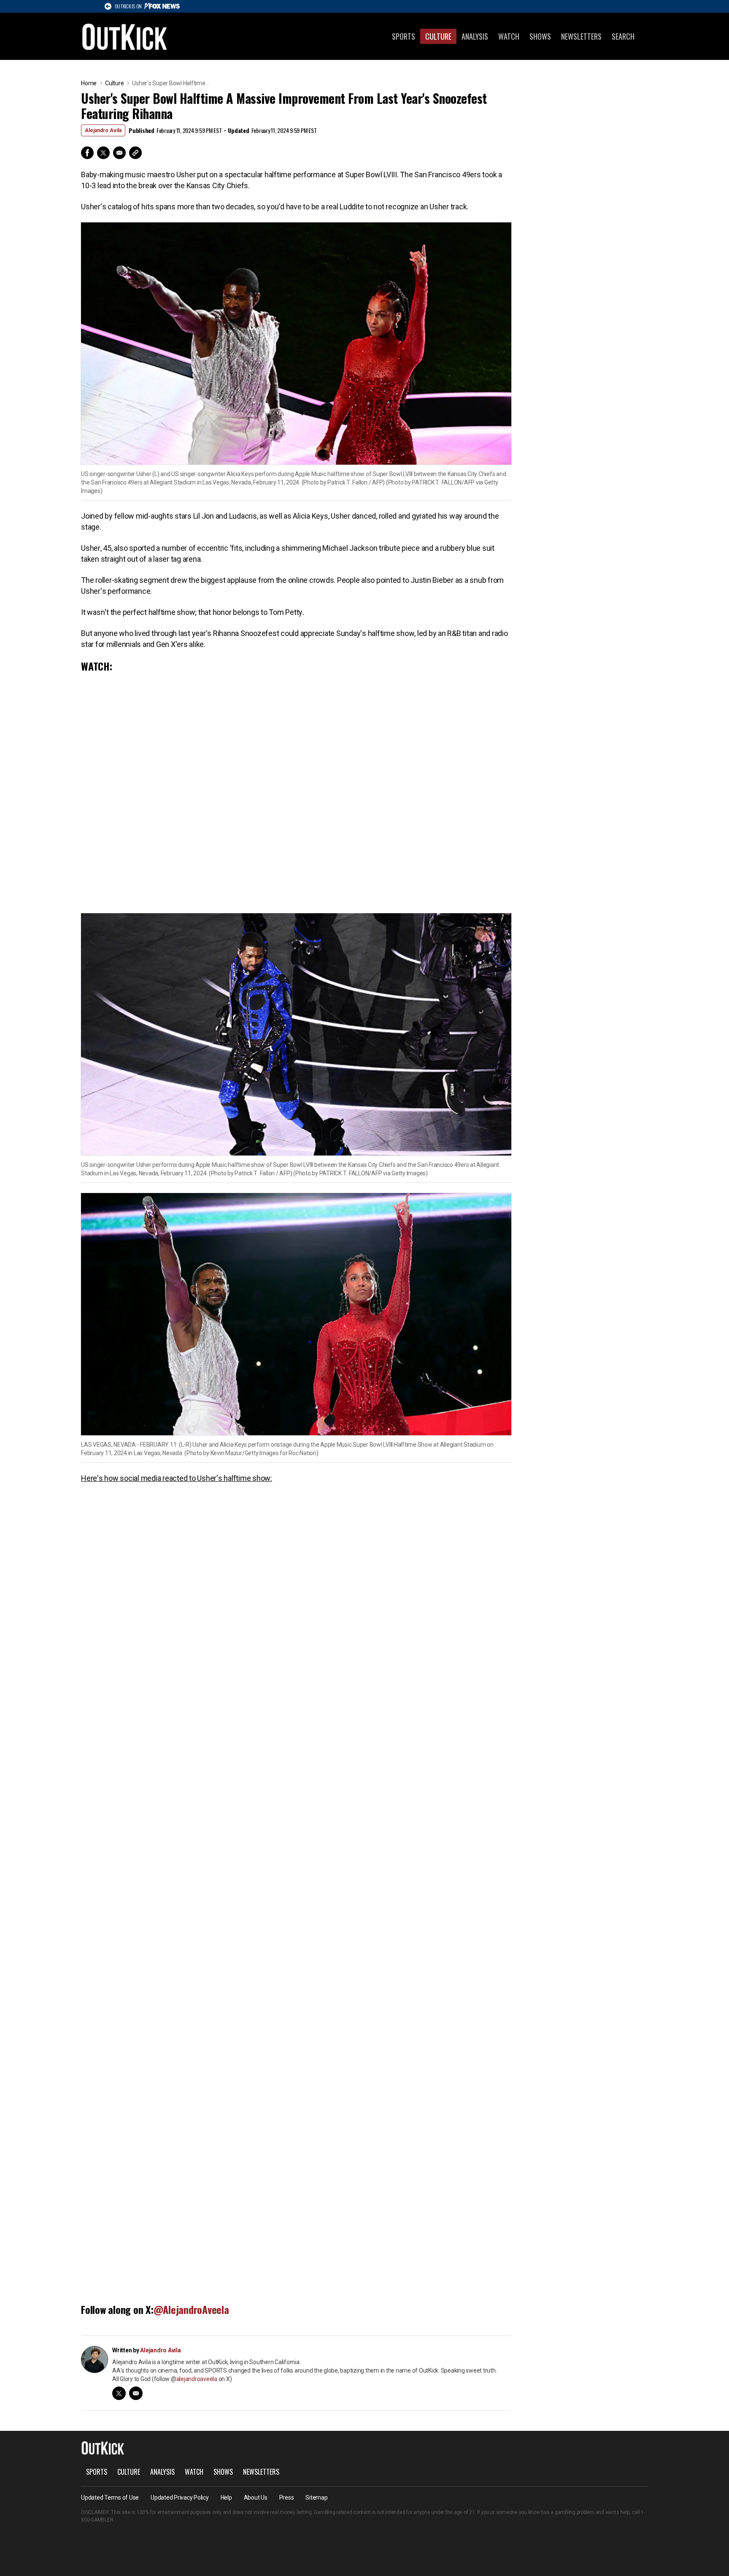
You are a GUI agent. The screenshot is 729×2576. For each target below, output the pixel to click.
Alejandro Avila (103, 130)
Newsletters (581, 36)
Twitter (103, 153)
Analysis (475, 36)
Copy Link (135, 153)
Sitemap (316, 2498)
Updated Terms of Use (110, 2498)
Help (226, 2498)
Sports (404, 36)
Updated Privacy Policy (180, 2498)
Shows (540, 36)
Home (89, 83)
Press (287, 2498)
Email (119, 153)
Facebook (87, 153)
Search (623, 36)
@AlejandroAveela (191, 2309)
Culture (438, 36)
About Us (256, 2498)
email (136, 2393)
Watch (509, 36)
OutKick (125, 36)
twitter (119, 2393)
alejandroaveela (197, 2379)
